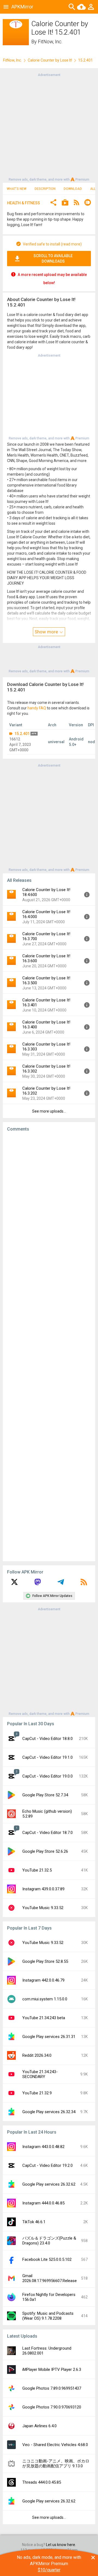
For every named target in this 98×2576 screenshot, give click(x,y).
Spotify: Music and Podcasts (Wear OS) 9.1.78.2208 (48, 2316)
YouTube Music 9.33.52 (43, 1908)
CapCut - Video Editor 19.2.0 (48, 2165)
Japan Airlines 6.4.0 (39, 2426)
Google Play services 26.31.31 (49, 2037)
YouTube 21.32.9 (37, 2093)
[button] (53, 203)
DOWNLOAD (73, 189)
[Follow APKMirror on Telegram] (61, 1584)
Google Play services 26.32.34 (49, 2112)
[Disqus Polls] (51, 1205)
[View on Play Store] (65, 203)
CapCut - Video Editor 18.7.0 (48, 1833)
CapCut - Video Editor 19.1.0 (48, 1757)
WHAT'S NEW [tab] (17, 189)
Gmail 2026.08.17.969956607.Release (50, 2278)
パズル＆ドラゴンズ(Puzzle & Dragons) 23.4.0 (49, 2241)
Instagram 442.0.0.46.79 (43, 1980)
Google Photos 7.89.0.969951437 (52, 2388)
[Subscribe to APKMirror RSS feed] (84, 1584)
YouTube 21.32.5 (37, 1870)
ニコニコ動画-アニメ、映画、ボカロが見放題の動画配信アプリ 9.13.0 (56, 2463)
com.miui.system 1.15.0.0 (45, 1999)
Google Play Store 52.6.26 (45, 1851)
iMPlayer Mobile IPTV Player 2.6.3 (52, 2370)
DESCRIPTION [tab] (45, 189)
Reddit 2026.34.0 (37, 2055)
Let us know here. (61, 2545)
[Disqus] (49, 1347)
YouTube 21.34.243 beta (44, 2018)
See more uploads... (49, 1111)
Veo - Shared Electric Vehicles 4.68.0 (55, 2445)
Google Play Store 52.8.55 (45, 1961)
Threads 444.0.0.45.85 (42, 2482)
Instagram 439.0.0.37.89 (43, 1889)
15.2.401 (22, 734)
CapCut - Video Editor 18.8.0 (48, 1739)
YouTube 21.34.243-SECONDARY (40, 2074)
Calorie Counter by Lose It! (50, 60)
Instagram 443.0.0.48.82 (43, 2147)
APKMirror (22, 7)
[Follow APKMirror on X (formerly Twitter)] (14, 1584)
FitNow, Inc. (50, 42)
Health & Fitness (24, 203)
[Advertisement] (49, 127)
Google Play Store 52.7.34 (45, 1795)
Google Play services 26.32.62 (49, 2184)
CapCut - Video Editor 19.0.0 (48, 1776)
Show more (47, 632)
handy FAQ (37, 708)
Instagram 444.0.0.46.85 (43, 2203)
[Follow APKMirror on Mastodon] (38, 1584)
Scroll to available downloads (53, 259)
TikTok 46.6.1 (34, 2222)
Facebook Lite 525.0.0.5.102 (47, 2259)
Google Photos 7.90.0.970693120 (52, 2407)
